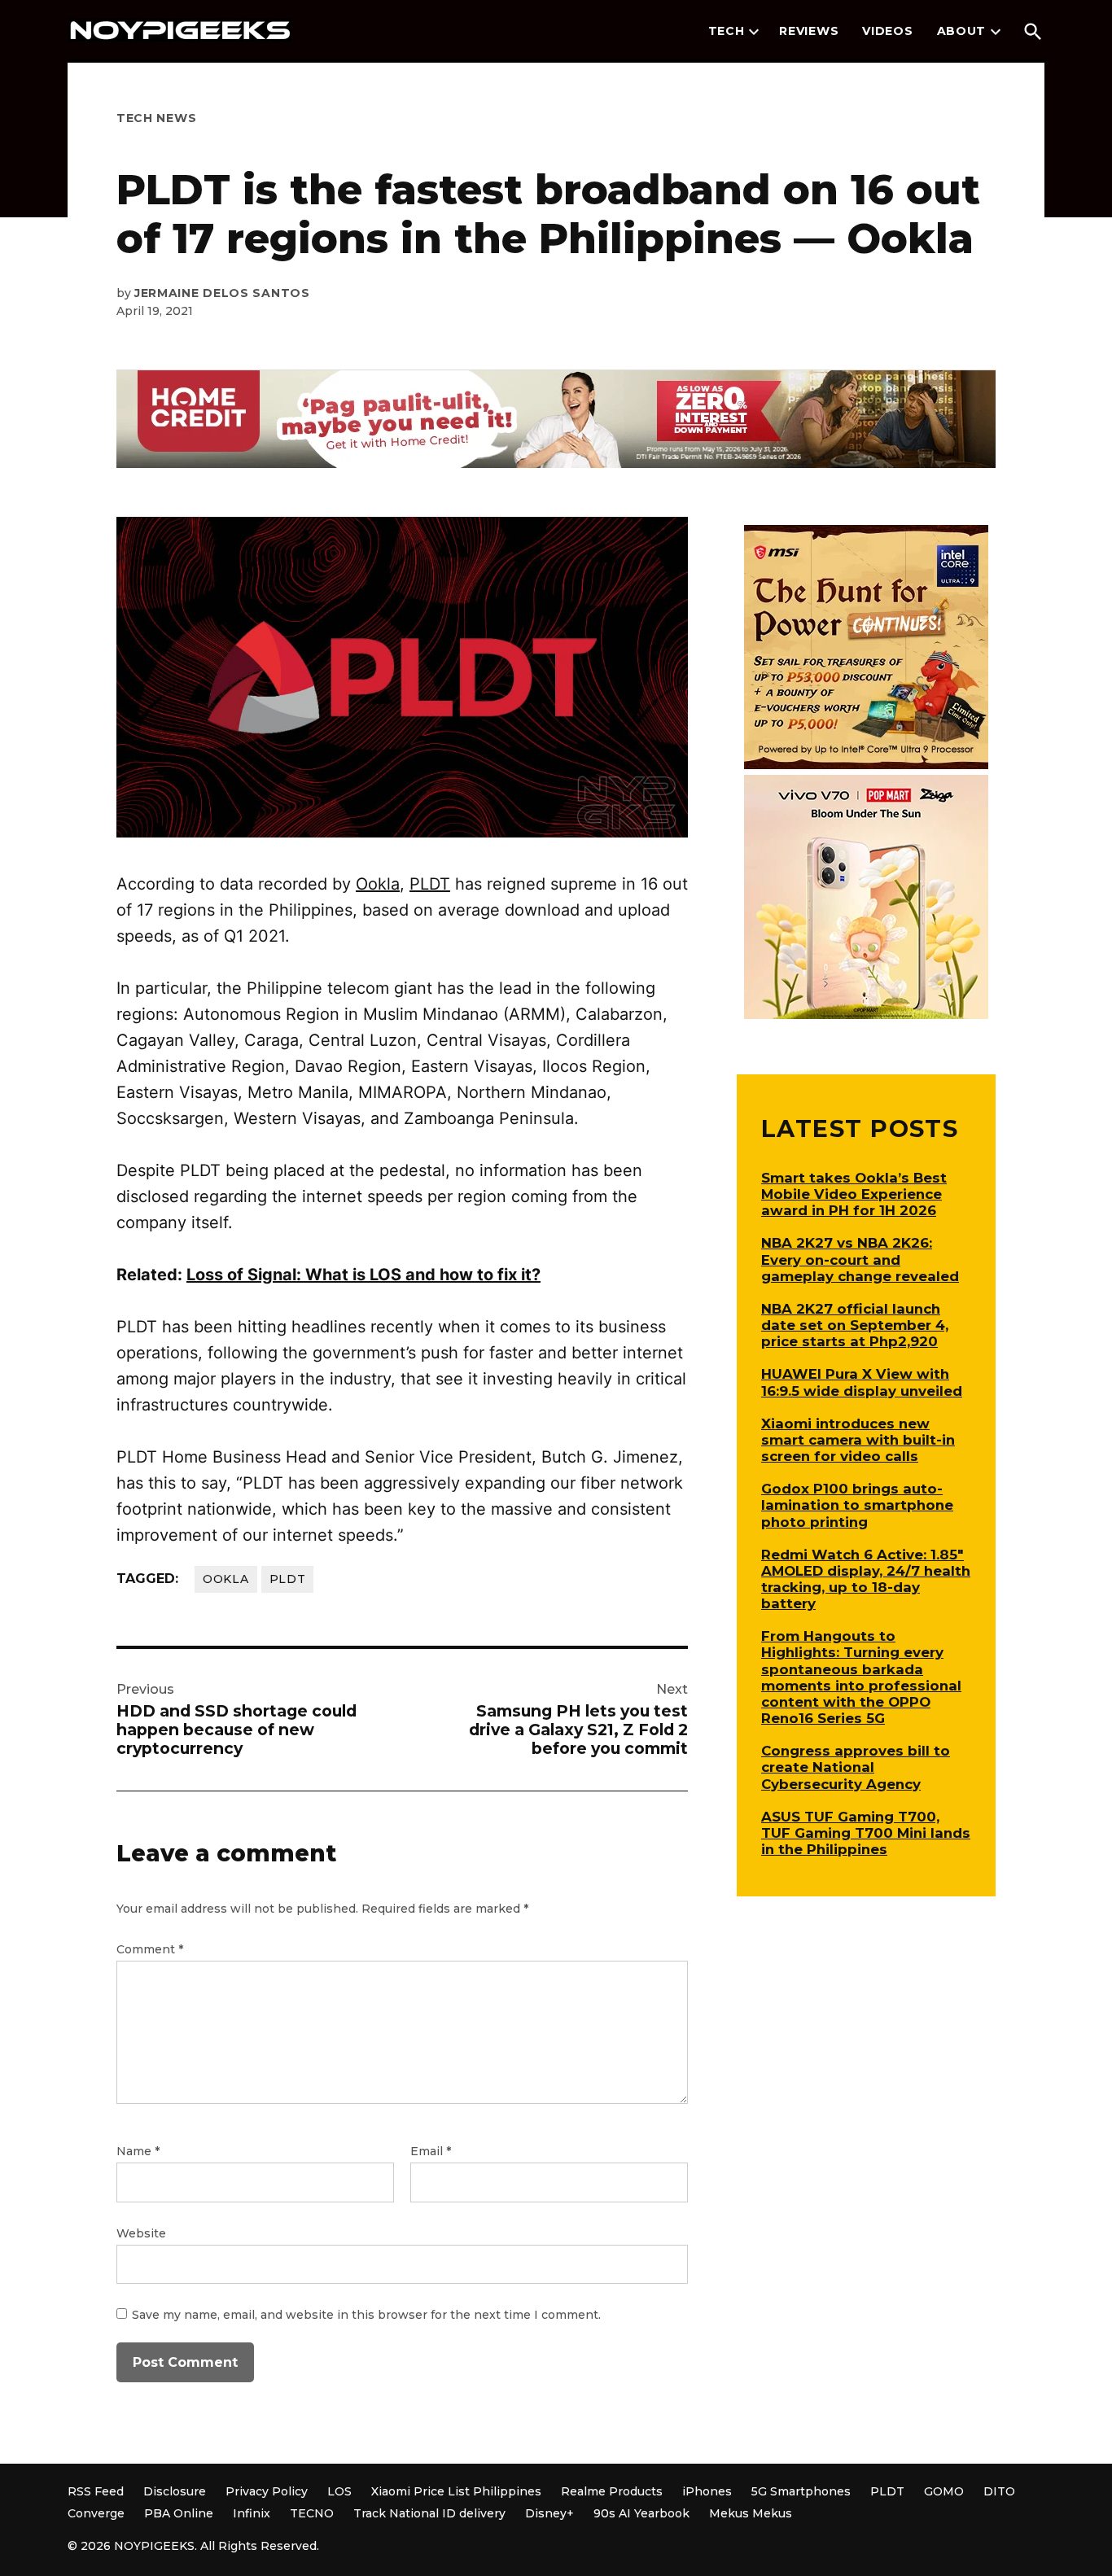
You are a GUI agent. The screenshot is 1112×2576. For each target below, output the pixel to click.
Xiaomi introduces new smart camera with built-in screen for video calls (858, 1440)
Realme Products (612, 2491)
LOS (339, 2491)
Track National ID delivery (429, 2513)
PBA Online (179, 2513)
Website (141, 2233)
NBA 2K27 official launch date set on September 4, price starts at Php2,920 (855, 1325)
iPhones (707, 2491)
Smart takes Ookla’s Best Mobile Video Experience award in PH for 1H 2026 (854, 1194)
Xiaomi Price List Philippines (456, 2491)
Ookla (378, 884)
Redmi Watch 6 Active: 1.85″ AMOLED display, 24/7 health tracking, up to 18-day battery (866, 1579)
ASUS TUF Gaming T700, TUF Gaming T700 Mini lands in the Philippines (866, 1833)
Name (138, 2151)
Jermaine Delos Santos (222, 293)
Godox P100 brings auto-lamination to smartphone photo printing (857, 1505)
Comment (150, 1949)
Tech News (156, 118)
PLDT (430, 884)
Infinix (252, 2513)
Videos (887, 31)
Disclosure (175, 2491)
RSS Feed (96, 2491)
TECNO (312, 2513)
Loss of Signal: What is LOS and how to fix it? (363, 1275)
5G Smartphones (801, 2491)
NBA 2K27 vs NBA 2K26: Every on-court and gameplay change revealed (860, 1259)
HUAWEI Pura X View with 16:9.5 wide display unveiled (862, 1382)
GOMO (944, 2491)
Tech (727, 31)
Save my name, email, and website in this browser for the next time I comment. (366, 2315)
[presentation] (754, 32)
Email (431, 2151)
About (962, 31)
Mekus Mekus (751, 2513)
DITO (999, 2491)
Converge (96, 2513)
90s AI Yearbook (641, 2513)
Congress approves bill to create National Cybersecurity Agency (856, 1767)
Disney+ (549, 2513)
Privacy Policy (267, 2491)
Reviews (809, 31)
